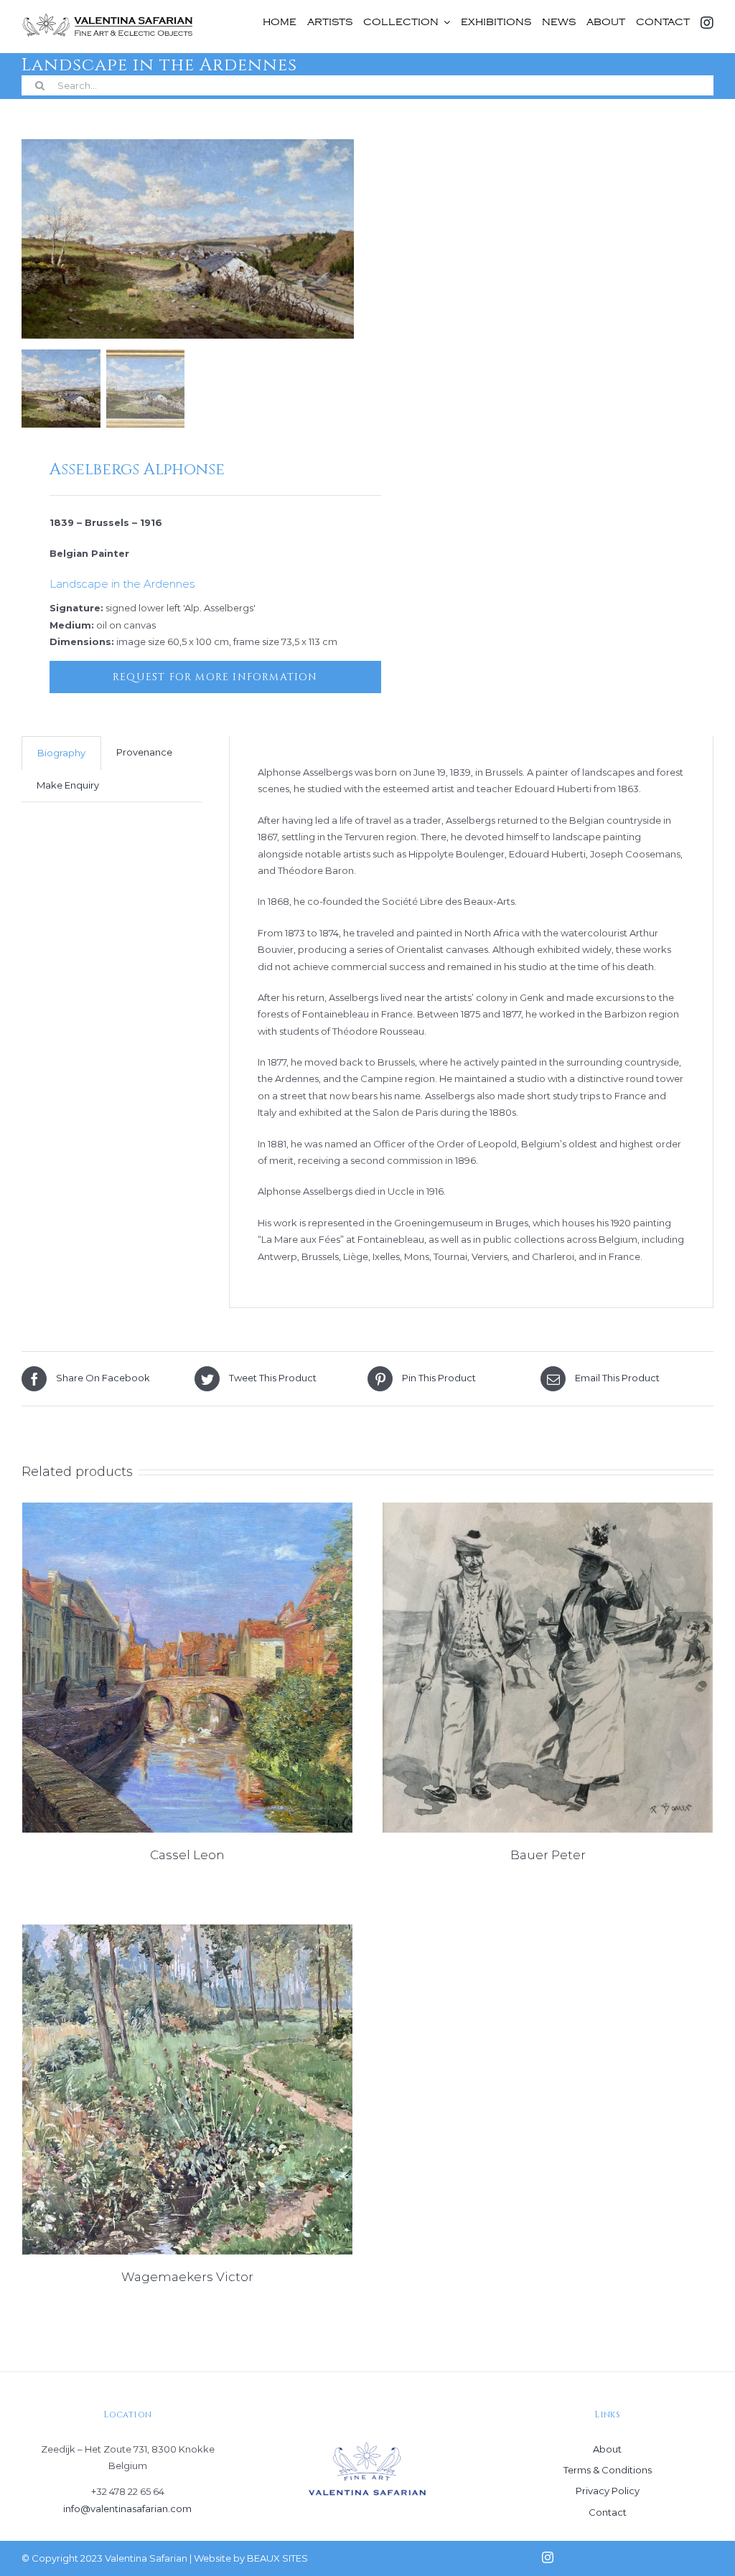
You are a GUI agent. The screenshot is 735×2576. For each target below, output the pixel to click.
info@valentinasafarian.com (127, 2509)
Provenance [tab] (144, 752)
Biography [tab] (61, 753)
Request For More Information (215, 677)
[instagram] (548, 2557)
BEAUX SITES (277, 2558)
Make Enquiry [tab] (68, 785)
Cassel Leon (187, 1855)
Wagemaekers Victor (187, 2277)
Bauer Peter (548, 1855)
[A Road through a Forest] (187, 2090)
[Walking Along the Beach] (548, 1668)
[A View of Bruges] (187, 1668)
